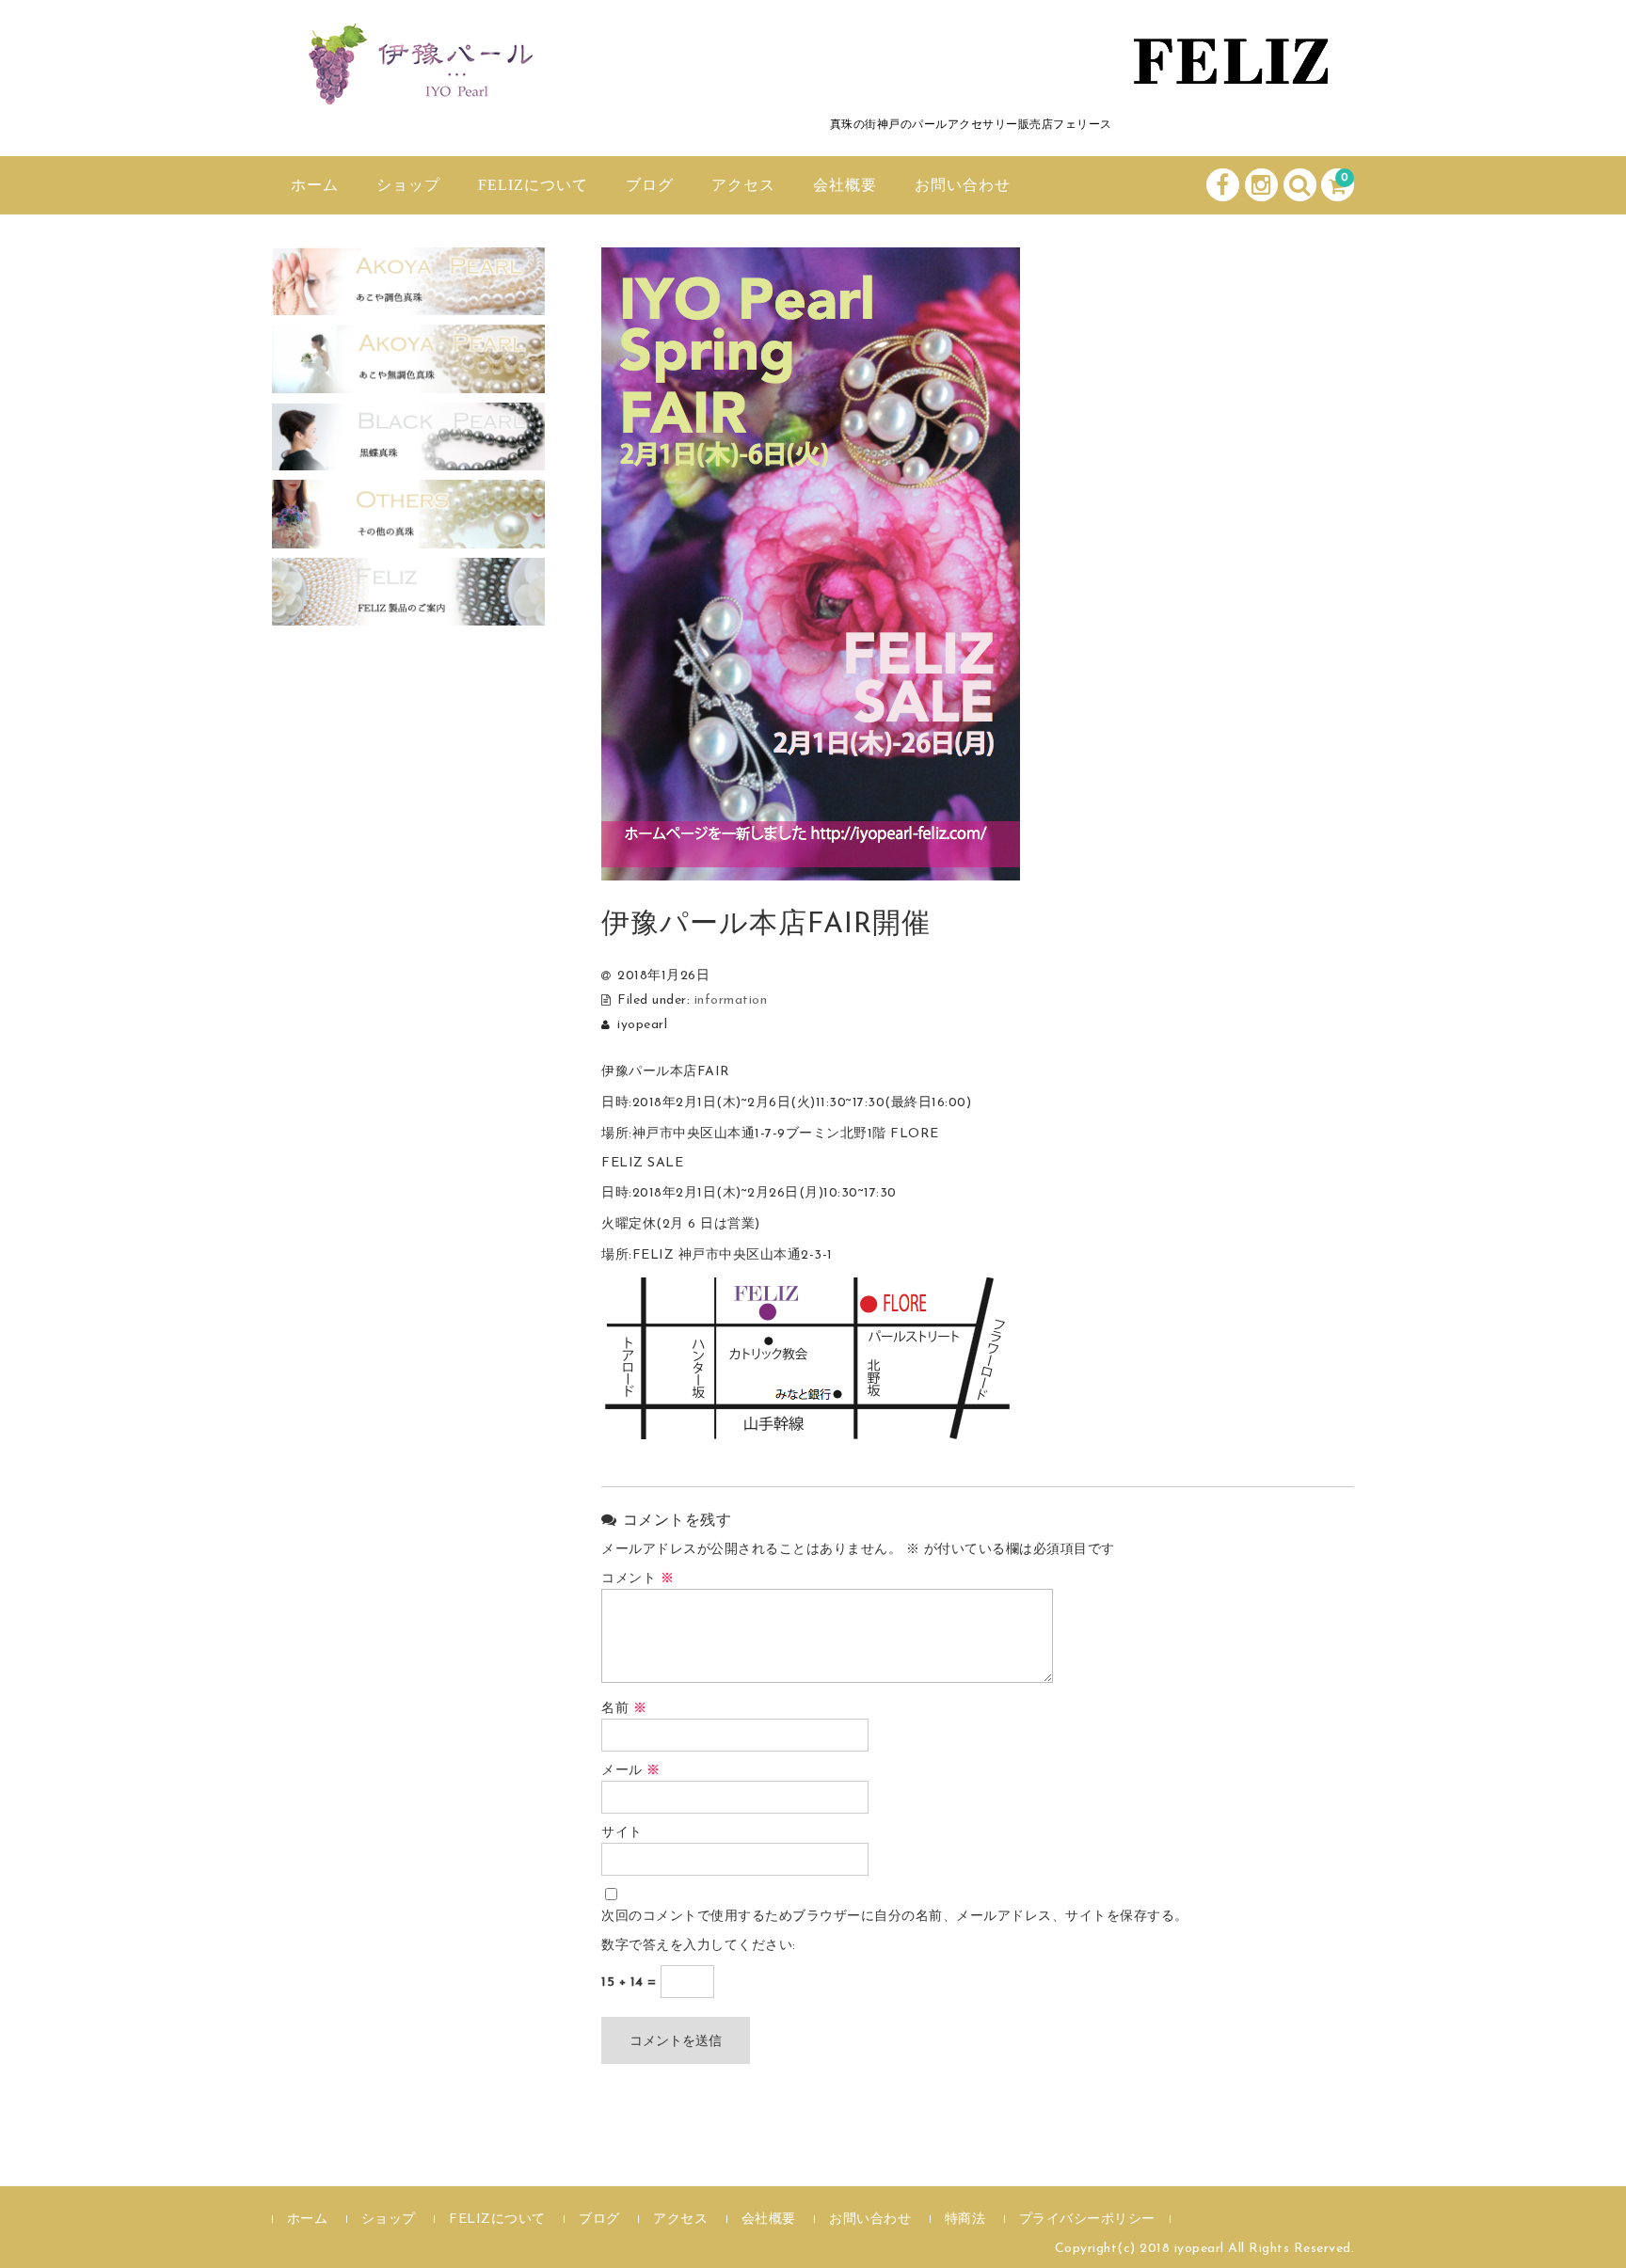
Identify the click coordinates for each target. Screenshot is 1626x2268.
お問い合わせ (963, 185)
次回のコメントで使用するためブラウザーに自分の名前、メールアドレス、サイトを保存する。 (895, 1917)
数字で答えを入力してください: (699, 1946)
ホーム (315, 185)
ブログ (650, 185)
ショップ (408, 185)
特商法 (965, 2220)
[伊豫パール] (413, 87)
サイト (622, 1833)
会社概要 (845, 185)
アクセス (743, 185)
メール (631, 1771)
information (731, 1000)
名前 (624, 1709)
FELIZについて (533, 185)
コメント (638, 1579)
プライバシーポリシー (1087, 2220)
